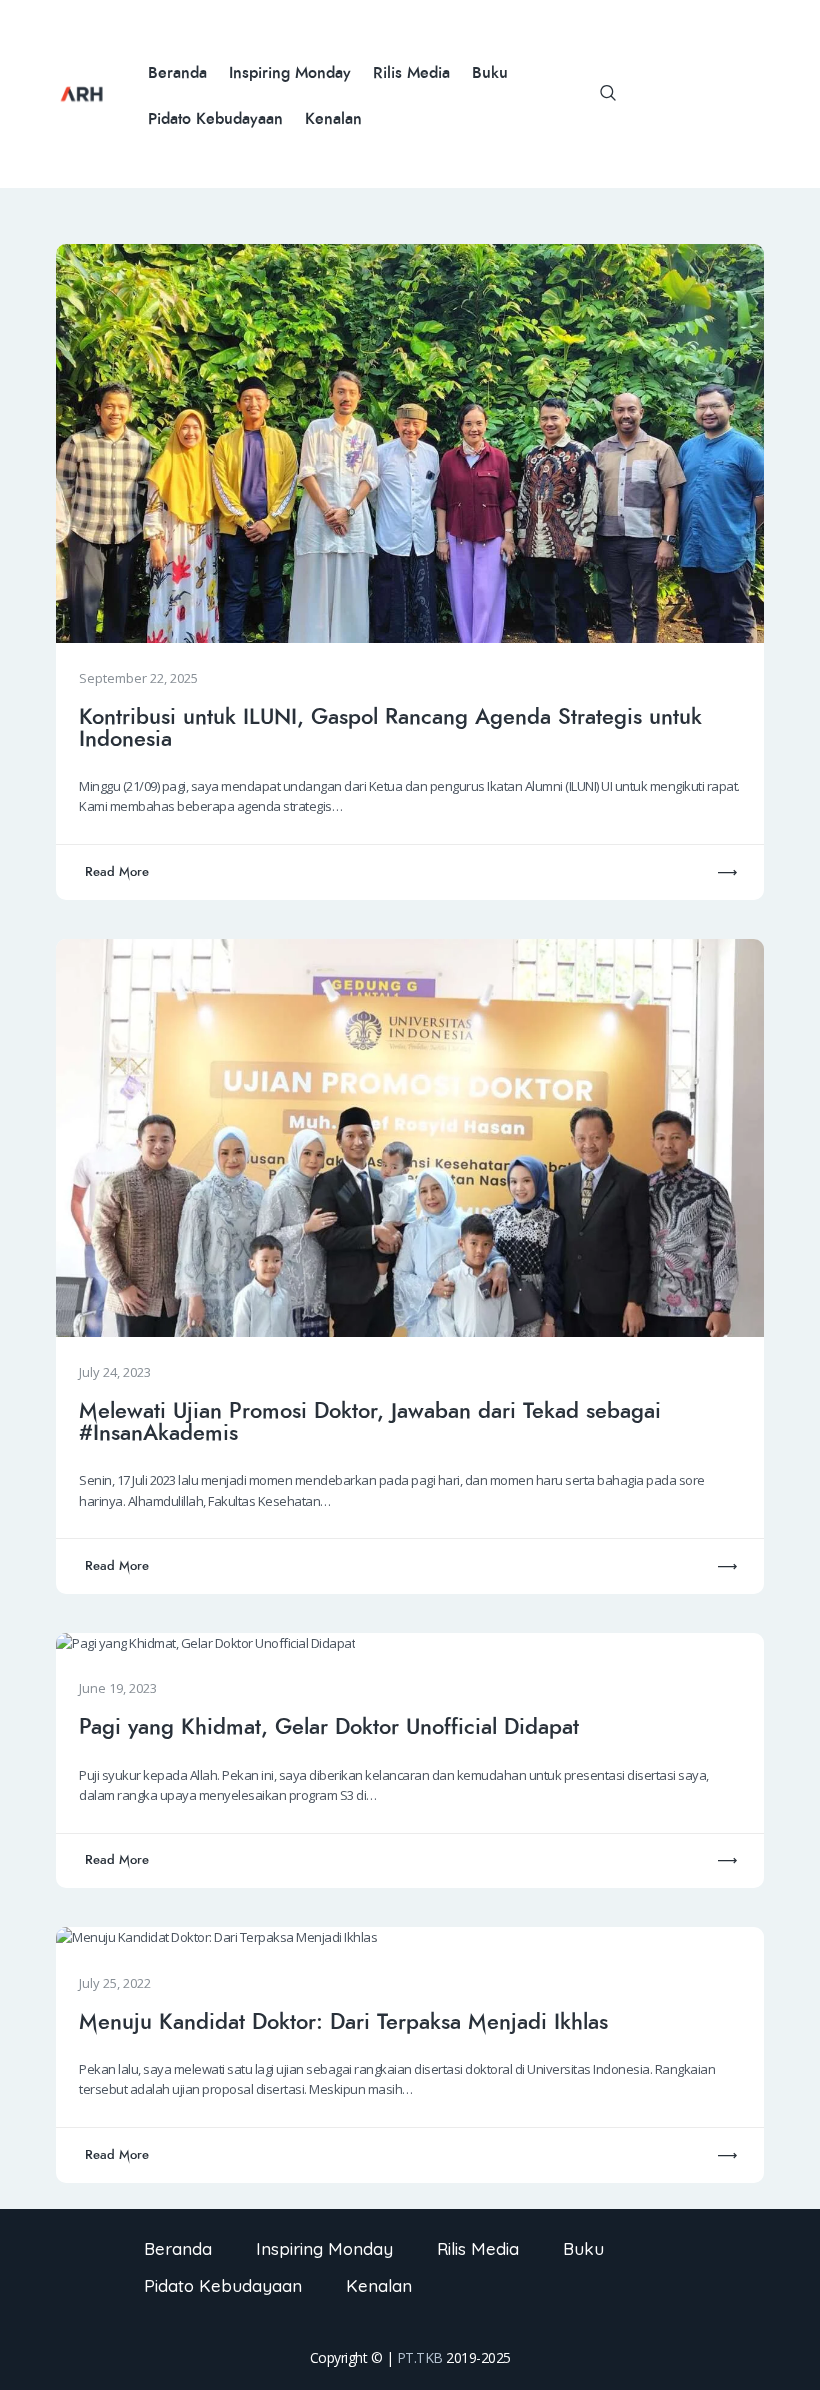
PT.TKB (420, 2357)
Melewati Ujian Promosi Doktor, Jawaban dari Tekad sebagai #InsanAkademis (370, 1422)
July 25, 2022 (115, 1983)
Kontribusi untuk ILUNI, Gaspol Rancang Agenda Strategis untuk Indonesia (390, 728)
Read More (117, 872)
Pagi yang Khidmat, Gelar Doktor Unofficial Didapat (329, 1727)
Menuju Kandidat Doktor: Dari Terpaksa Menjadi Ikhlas (343, 2022)
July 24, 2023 (115, 1372)
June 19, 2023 (118, 1688)
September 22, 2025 (138, 678)
